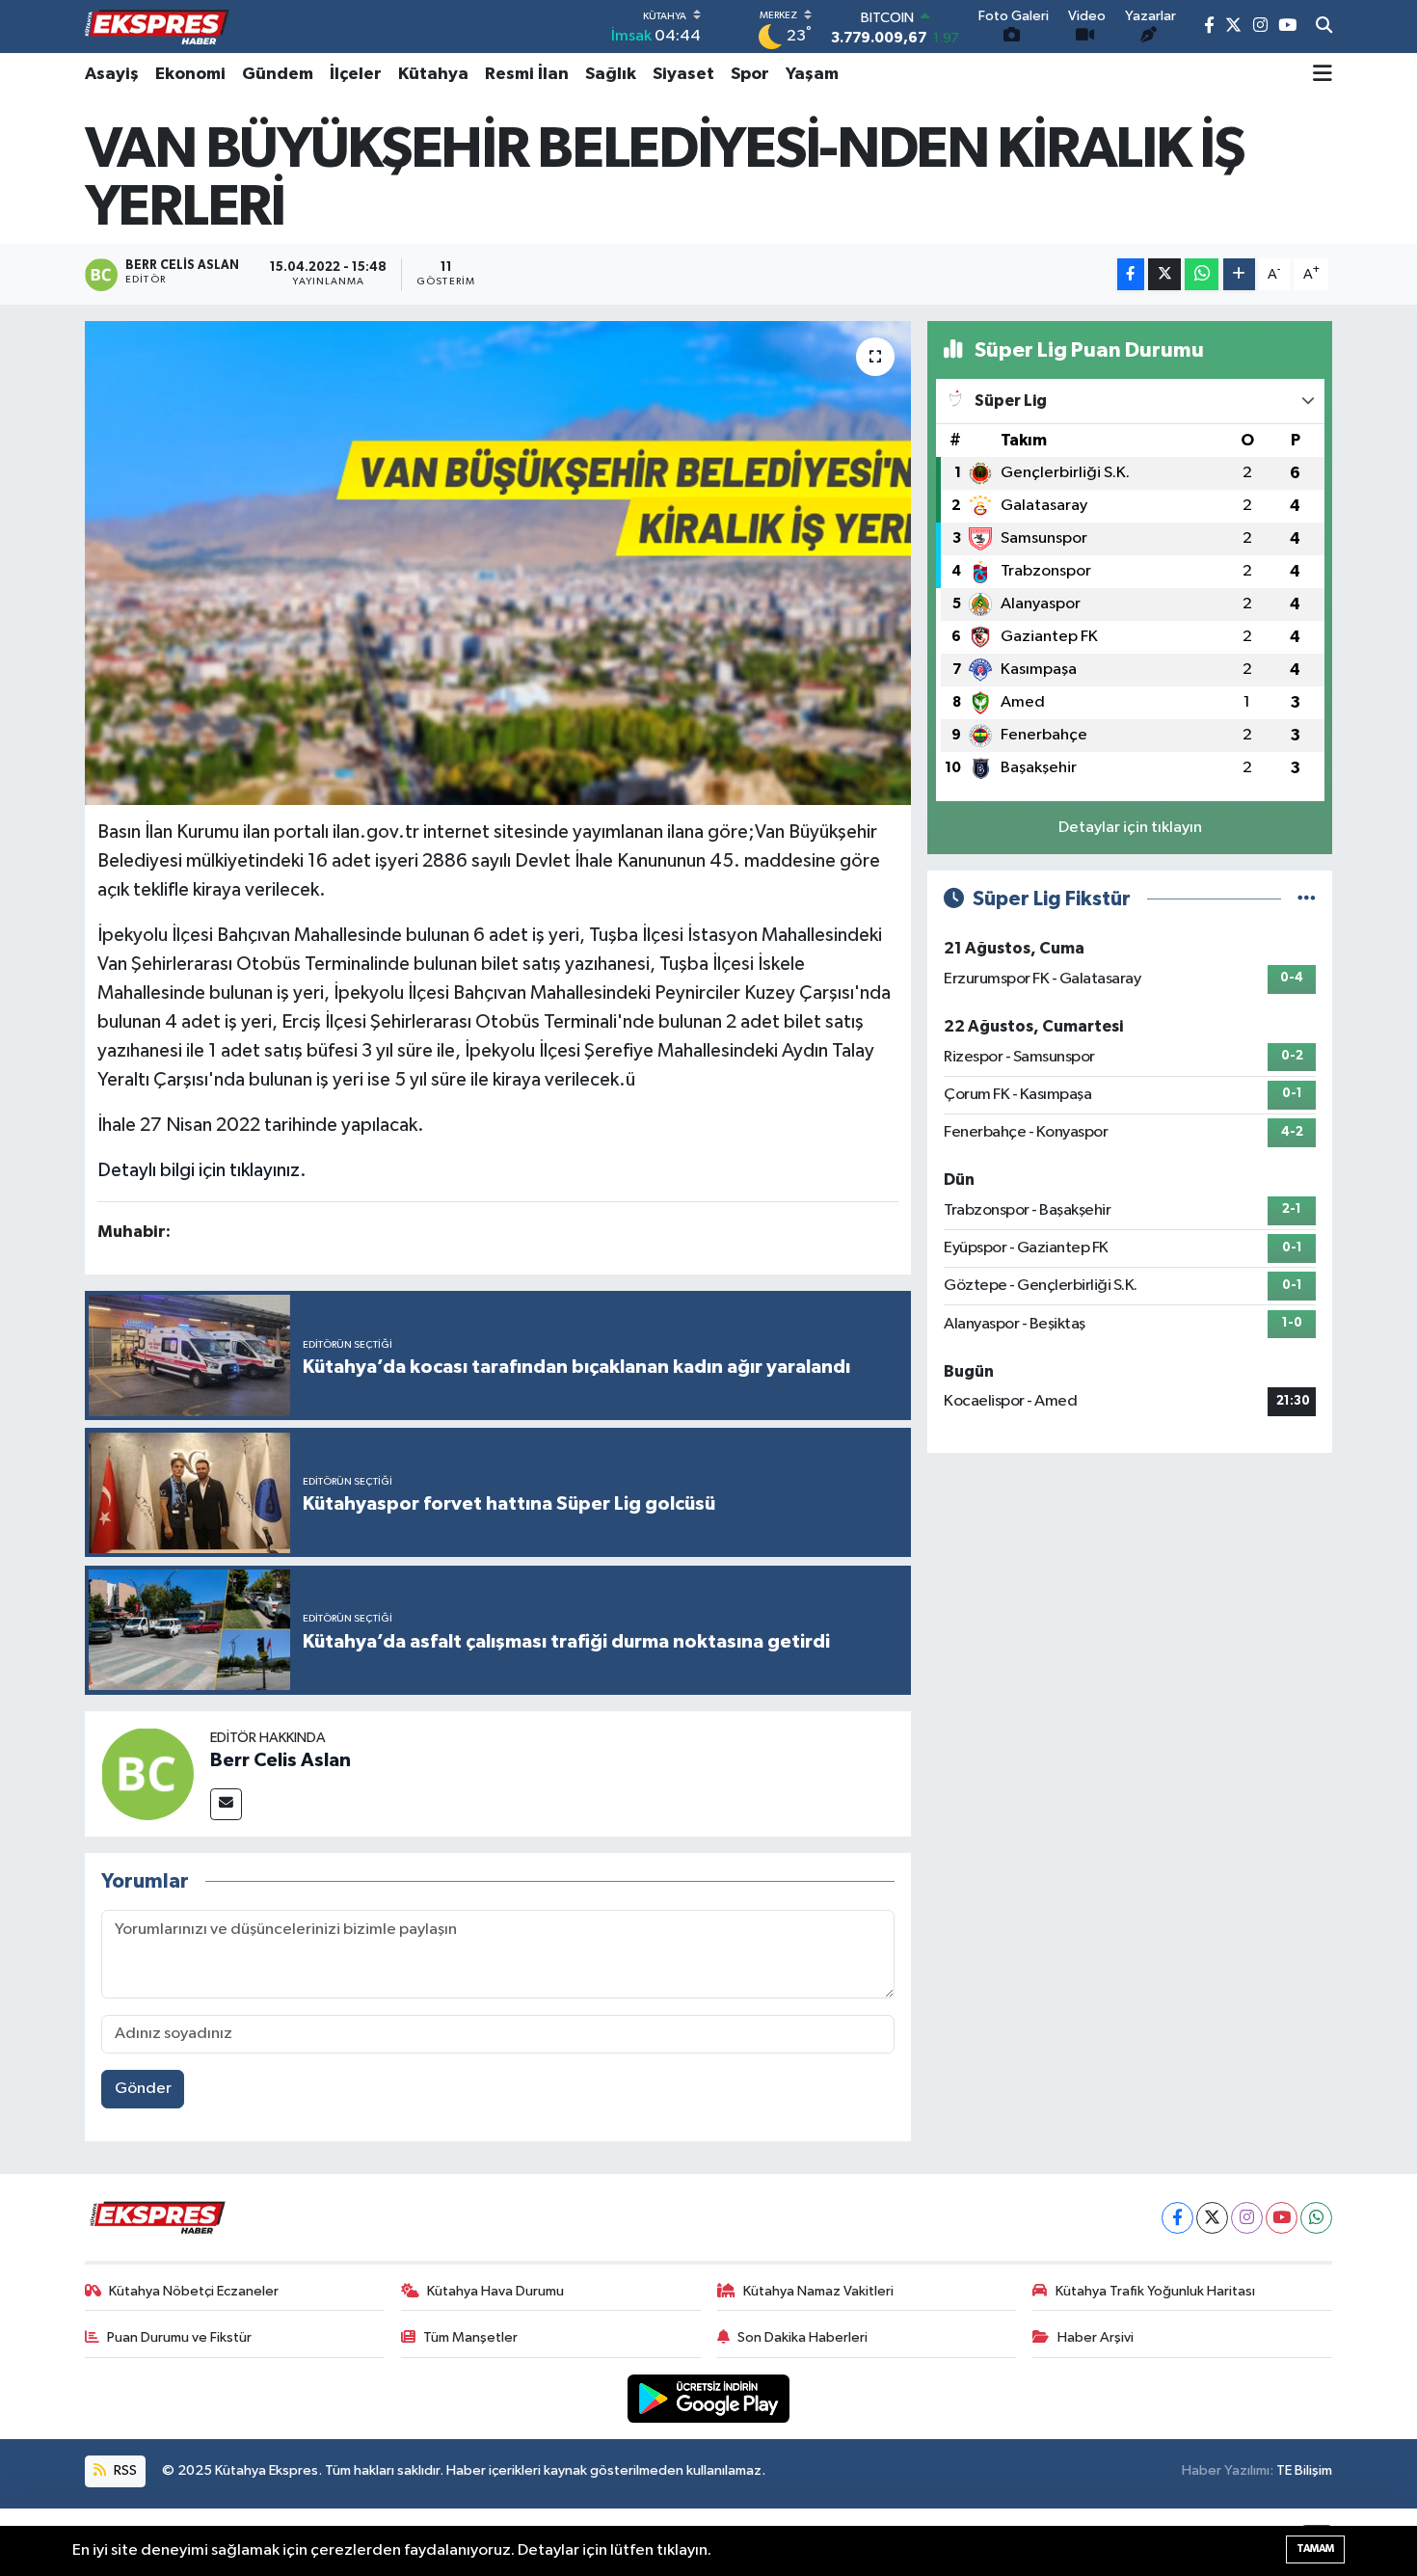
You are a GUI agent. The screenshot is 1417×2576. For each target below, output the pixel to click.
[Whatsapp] (1316, 2218)
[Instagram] (1247, 2218)
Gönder (143, 2089)
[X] (1212, 2218)
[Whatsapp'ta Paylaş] (1202, 274)
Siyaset (683, 74)
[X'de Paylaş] (1164, 274)
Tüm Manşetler (470, 2337)
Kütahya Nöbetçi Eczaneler (194, 2291)
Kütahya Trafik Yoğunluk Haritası (1155, 2291)
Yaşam (812, 74)
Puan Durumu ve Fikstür (179, 2337)
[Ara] (1324, 27)
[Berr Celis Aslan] (147, 1773)
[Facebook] (1177, 2218)
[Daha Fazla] (1239, 274)
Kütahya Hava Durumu (495, 2291)
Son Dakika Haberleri (802, 2337)
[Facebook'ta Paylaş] (1131, 274)
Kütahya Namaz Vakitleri (818, 2291)
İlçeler (356, 74)
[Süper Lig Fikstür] (1307, 899)
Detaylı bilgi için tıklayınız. (202, 1170)
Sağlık (611, 74)
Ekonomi (190, 74)
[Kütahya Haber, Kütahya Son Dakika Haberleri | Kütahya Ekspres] (157, 27)
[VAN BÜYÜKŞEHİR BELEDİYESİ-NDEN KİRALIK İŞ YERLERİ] (498, 563)
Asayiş (112, 74)
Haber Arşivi (1096, 2337)
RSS (124, 2470)
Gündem (278, 74)
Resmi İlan (527, 74)
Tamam (1315, 2549)
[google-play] (709, 2398)
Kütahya (433, 74)
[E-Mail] (226, 1804)
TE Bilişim (1304, 2470)
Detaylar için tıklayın (1130, 828)
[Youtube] (1282, 2218)
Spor (750, 74)
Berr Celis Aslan (281, 1760)
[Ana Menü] (1323, 74)
